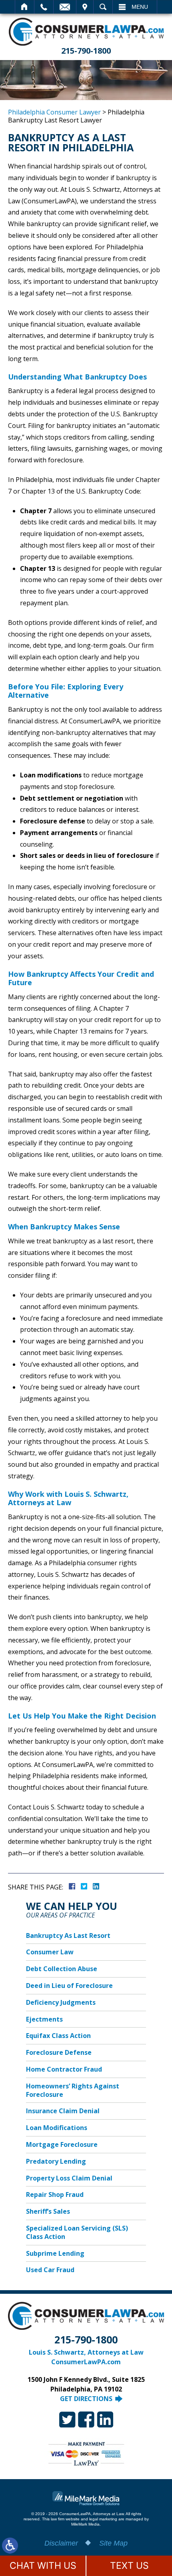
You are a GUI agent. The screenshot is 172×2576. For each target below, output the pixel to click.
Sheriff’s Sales (48, 2211)
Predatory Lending (56, 2161)
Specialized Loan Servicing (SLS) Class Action (77, 2232)
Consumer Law (50, 1952)
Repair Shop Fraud (55, 2195)
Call (44, 7)
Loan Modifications (57, 2128)
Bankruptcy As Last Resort (68, 1936)
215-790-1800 (86, 51)
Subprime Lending (55, 2253)
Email (65, 7)
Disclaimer (61, 2543)
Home (25, 7)
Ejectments (44, 2019)
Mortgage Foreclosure (62, 2144)
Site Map (113, 2543)
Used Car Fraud (50, 2270)
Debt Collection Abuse (62, 1969)
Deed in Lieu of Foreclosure (69, 1986)
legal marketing (103, 2519)
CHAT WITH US (43, 2566)
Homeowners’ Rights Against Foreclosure (73, 2090)
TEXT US (129, 2566)
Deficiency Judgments (61, 2002)
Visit (85, 7)
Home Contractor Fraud (64, 2069)
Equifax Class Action (58, 2036)
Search (103, 7)
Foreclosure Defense (59, 2052)
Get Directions (86, 2399)
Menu (140, 7)
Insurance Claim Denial (63, 2111)
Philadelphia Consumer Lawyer (54, 112)
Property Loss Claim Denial (69, 2178)
